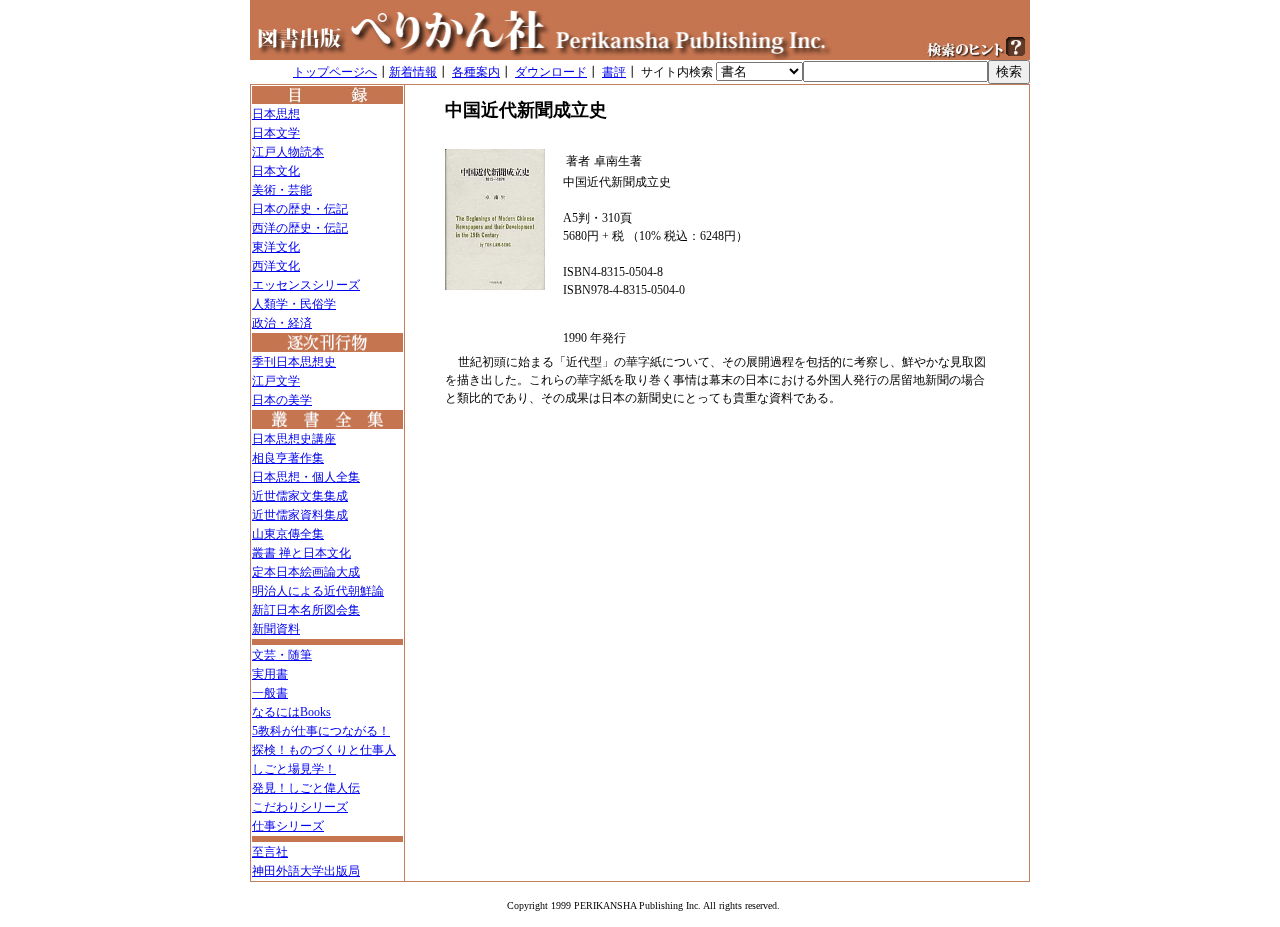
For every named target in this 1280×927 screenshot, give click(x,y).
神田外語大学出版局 (306, 871)
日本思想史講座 (294, 439)
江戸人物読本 (288, 152)
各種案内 (476, 72)
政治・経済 (282, 323)
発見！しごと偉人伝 (306, 788)
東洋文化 (276, 247)
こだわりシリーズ (300, 807)
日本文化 (276, 171)
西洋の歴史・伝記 (300, 228)
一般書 (270, 693)
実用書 (270, 674)
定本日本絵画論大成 (306, 572)
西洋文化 (276, 266)
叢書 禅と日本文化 (301, 553)
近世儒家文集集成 (300, 496)
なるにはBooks (291, 712)
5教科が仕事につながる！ (321, 731)
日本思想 (276, 114)
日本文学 (276, 133)
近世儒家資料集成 (300, 515)
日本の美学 (282, 400)
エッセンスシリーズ (306, 285)
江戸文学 (276, 381)
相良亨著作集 (288, 458)
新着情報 (413, 72)
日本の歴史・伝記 (300, 209)
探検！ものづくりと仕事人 (324, 750)
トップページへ (335, 72)
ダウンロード (551, 72)
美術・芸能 (282, 190)
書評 (614, 72)
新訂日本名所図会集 (306, 610)
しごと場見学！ (294, 769)
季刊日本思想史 (294, 362)
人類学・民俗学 (294, 304)
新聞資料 (276, 629)
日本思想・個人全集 (306, 477)
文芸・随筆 (282, 655)
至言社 (270, 852)
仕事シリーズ (288, 826)
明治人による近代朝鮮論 (318, 591)
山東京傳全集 (288, 534)
